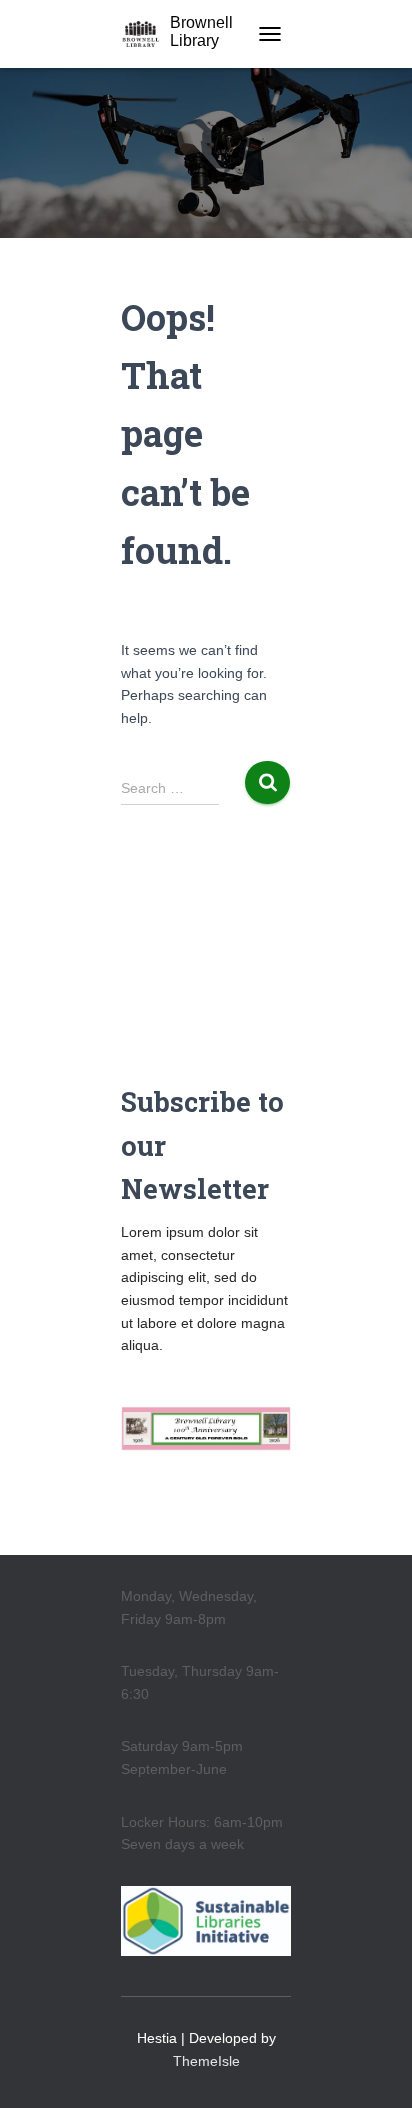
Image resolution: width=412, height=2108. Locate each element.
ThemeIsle (206, 2061)
